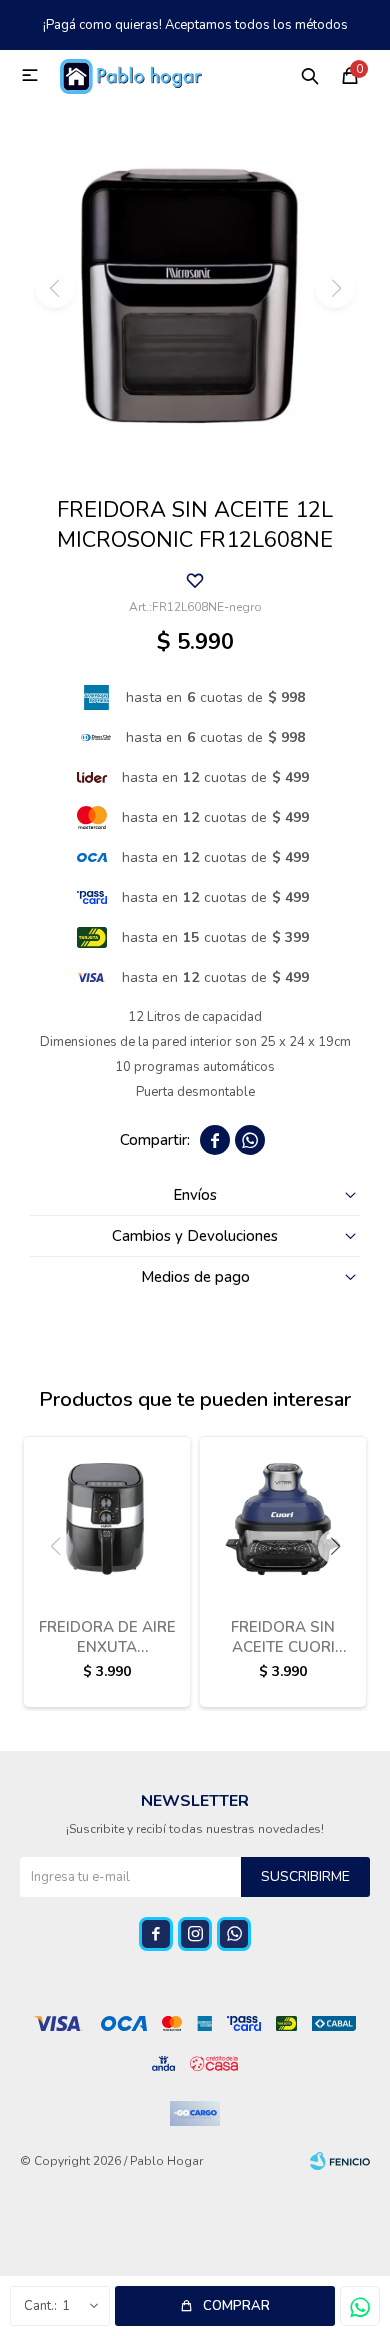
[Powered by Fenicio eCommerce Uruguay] (340, 2161)
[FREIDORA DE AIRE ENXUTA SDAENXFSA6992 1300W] (107, 1519)
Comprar (236, 2306)
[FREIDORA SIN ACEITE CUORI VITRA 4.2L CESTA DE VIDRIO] (283, 1519)
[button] (310, 75)
